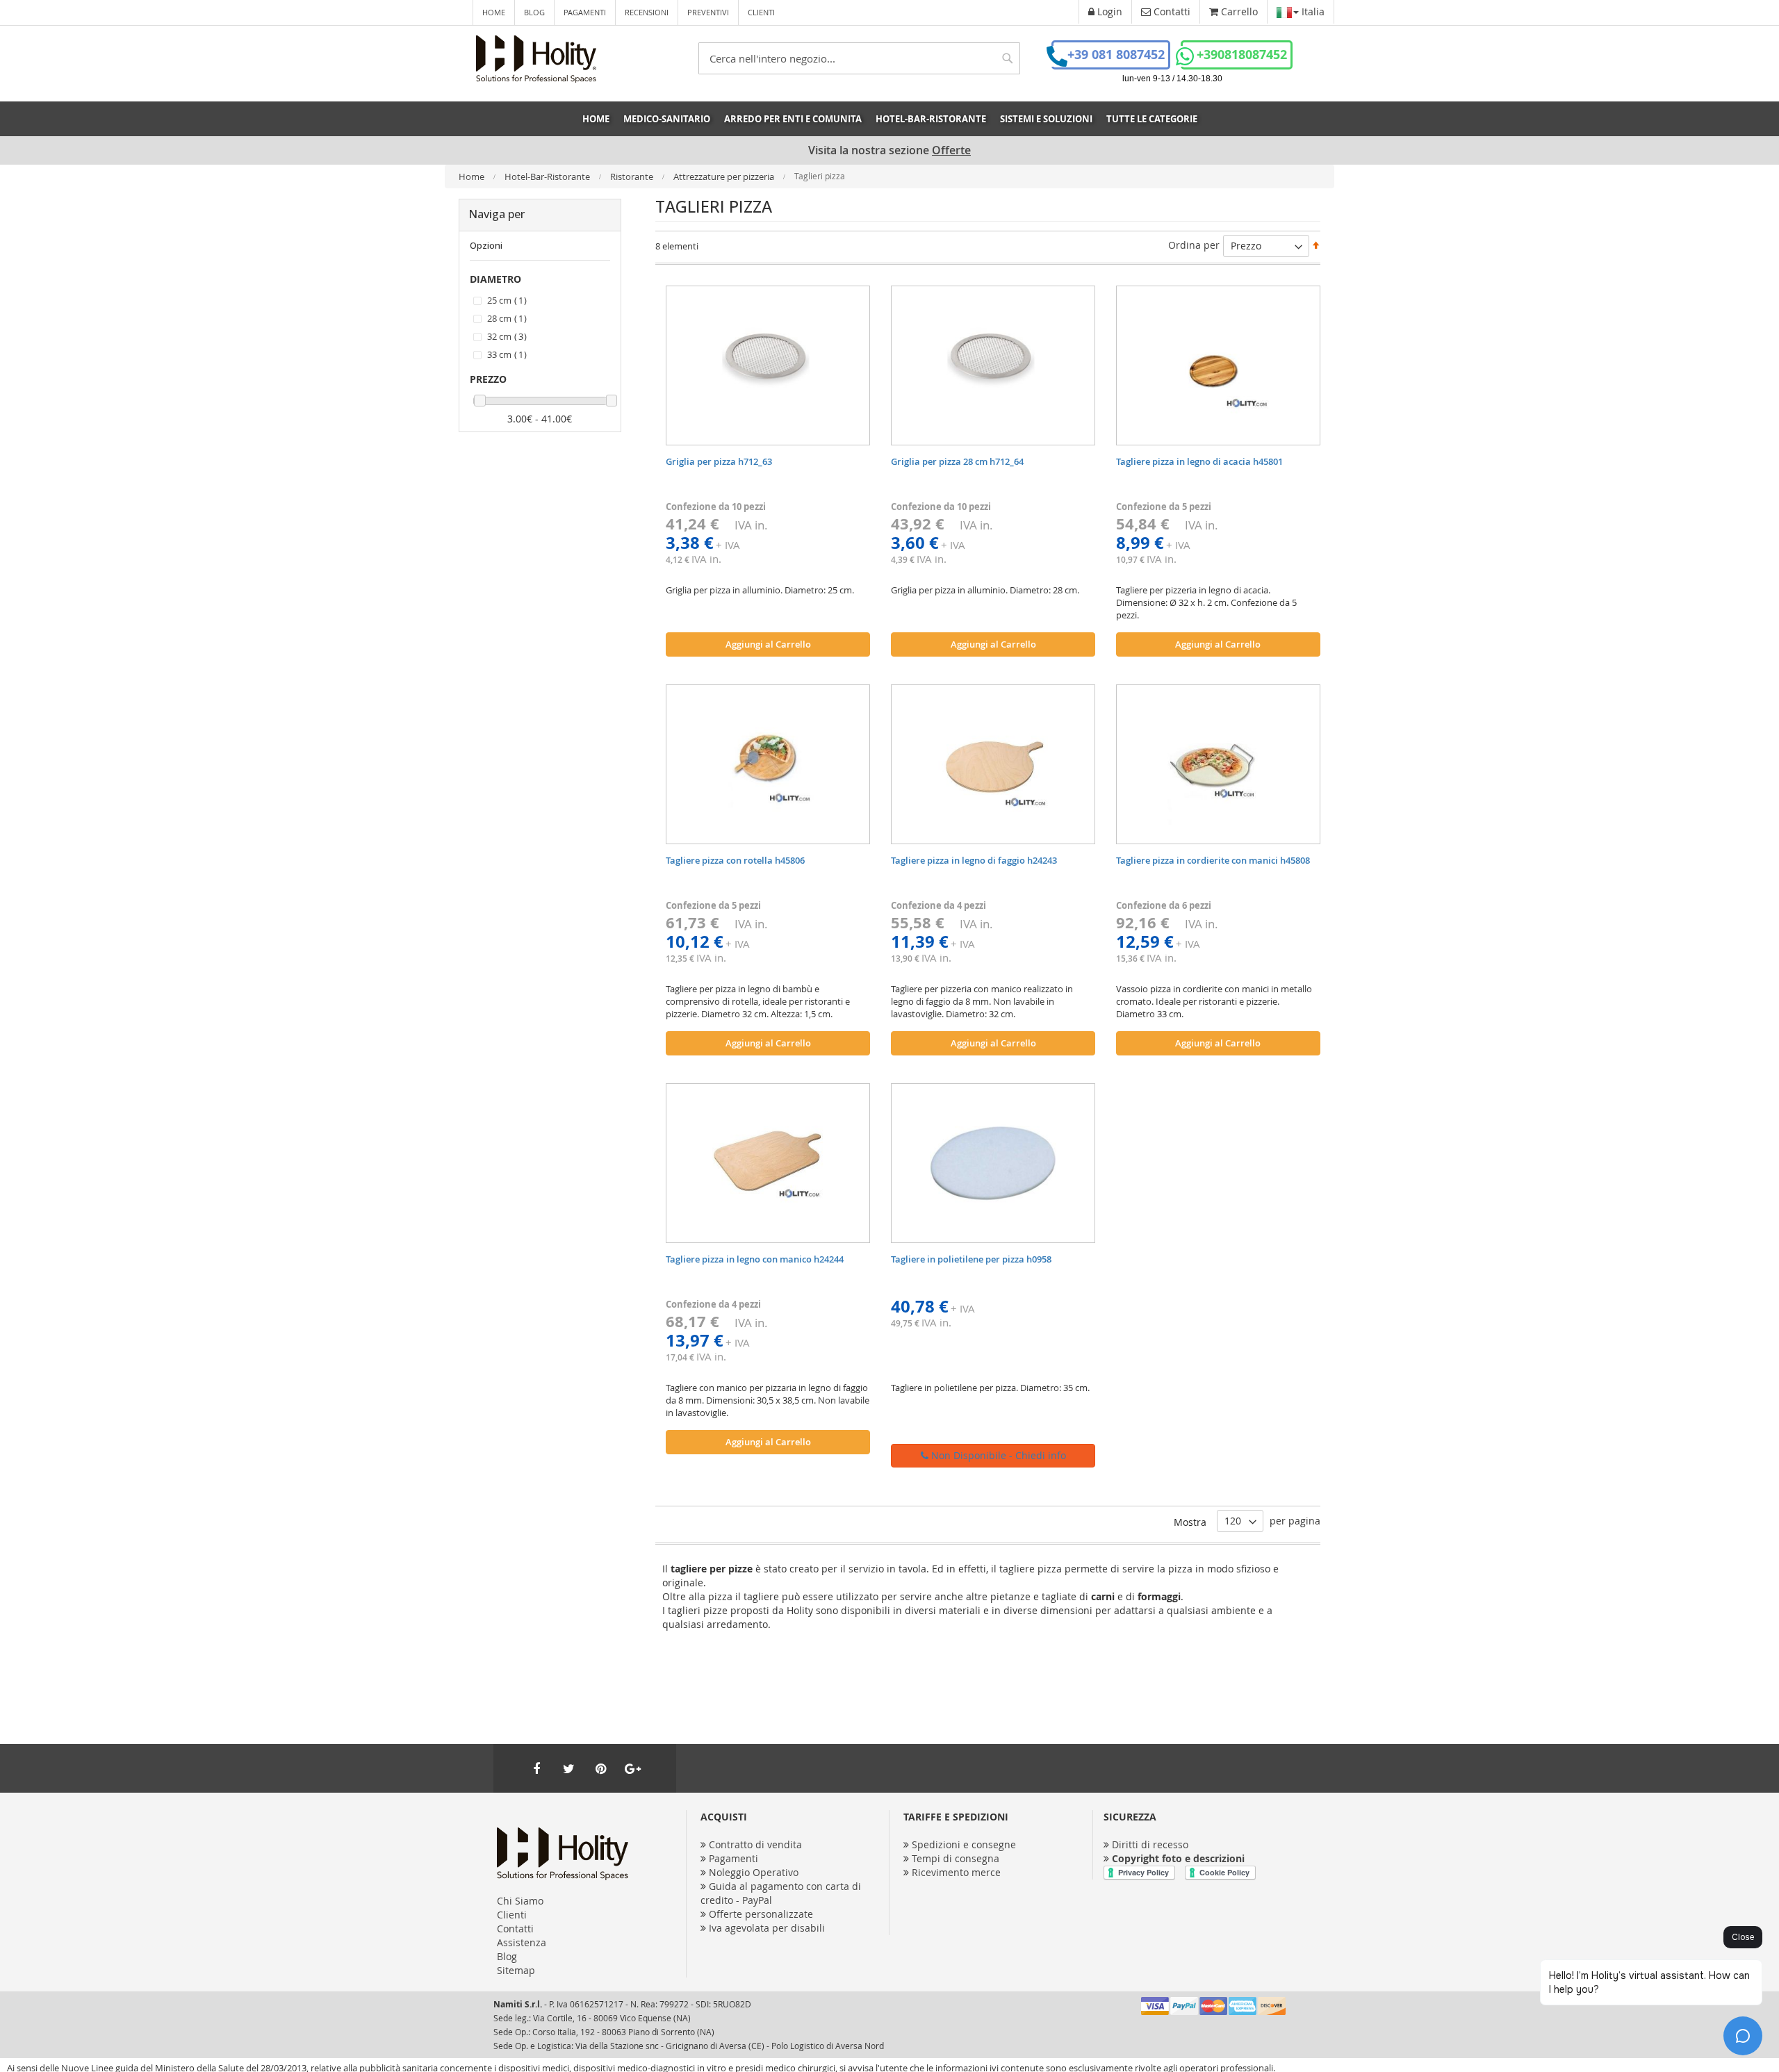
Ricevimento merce (956, 1872)
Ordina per (1194, 245)
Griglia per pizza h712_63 (719, 461)
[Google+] (632, 1768)
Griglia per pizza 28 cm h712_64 (957, 461)
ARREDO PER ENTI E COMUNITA (793, 119)
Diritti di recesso (1150, 1844)
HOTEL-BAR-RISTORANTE (931, 119)
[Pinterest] (600, 1768)
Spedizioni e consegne (964, 1844)
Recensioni (647, 12)
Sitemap (516, 1970)
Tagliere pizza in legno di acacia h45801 (1199, 461)
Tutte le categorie (1152, 119)
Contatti (515, 1929)
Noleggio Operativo (754, 1872)
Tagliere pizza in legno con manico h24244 (755, 1259)
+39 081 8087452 (1116, 55)
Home (494, 12)
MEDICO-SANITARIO (667, 119)
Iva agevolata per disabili (767, 1928)
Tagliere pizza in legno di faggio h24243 (974, 860)
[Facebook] (536, 1768)
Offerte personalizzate (761, 1914)
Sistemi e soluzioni (1046, 119)
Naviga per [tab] (497, 214)
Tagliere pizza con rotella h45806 (735, 860)
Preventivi (708, 12)
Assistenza (522, 1942)
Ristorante (633, 176)
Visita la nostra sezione (889, 150)
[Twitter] (568, 1768)
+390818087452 (1242, 55)
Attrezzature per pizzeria (725, 176)
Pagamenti (585, 12)
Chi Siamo (520, 1901)
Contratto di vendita (755, 1844)
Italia (1312, 11)
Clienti (761, 12)
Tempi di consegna (956, 1858)
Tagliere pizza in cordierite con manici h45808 (1213, 860)
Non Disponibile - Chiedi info (997, 1455)
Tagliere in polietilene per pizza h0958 (971, 1259)
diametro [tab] (495, 279)
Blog (534, 12)
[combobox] (859, 58)
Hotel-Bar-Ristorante (548, 176)
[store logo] (536, 59)
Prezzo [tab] (488, 379)
